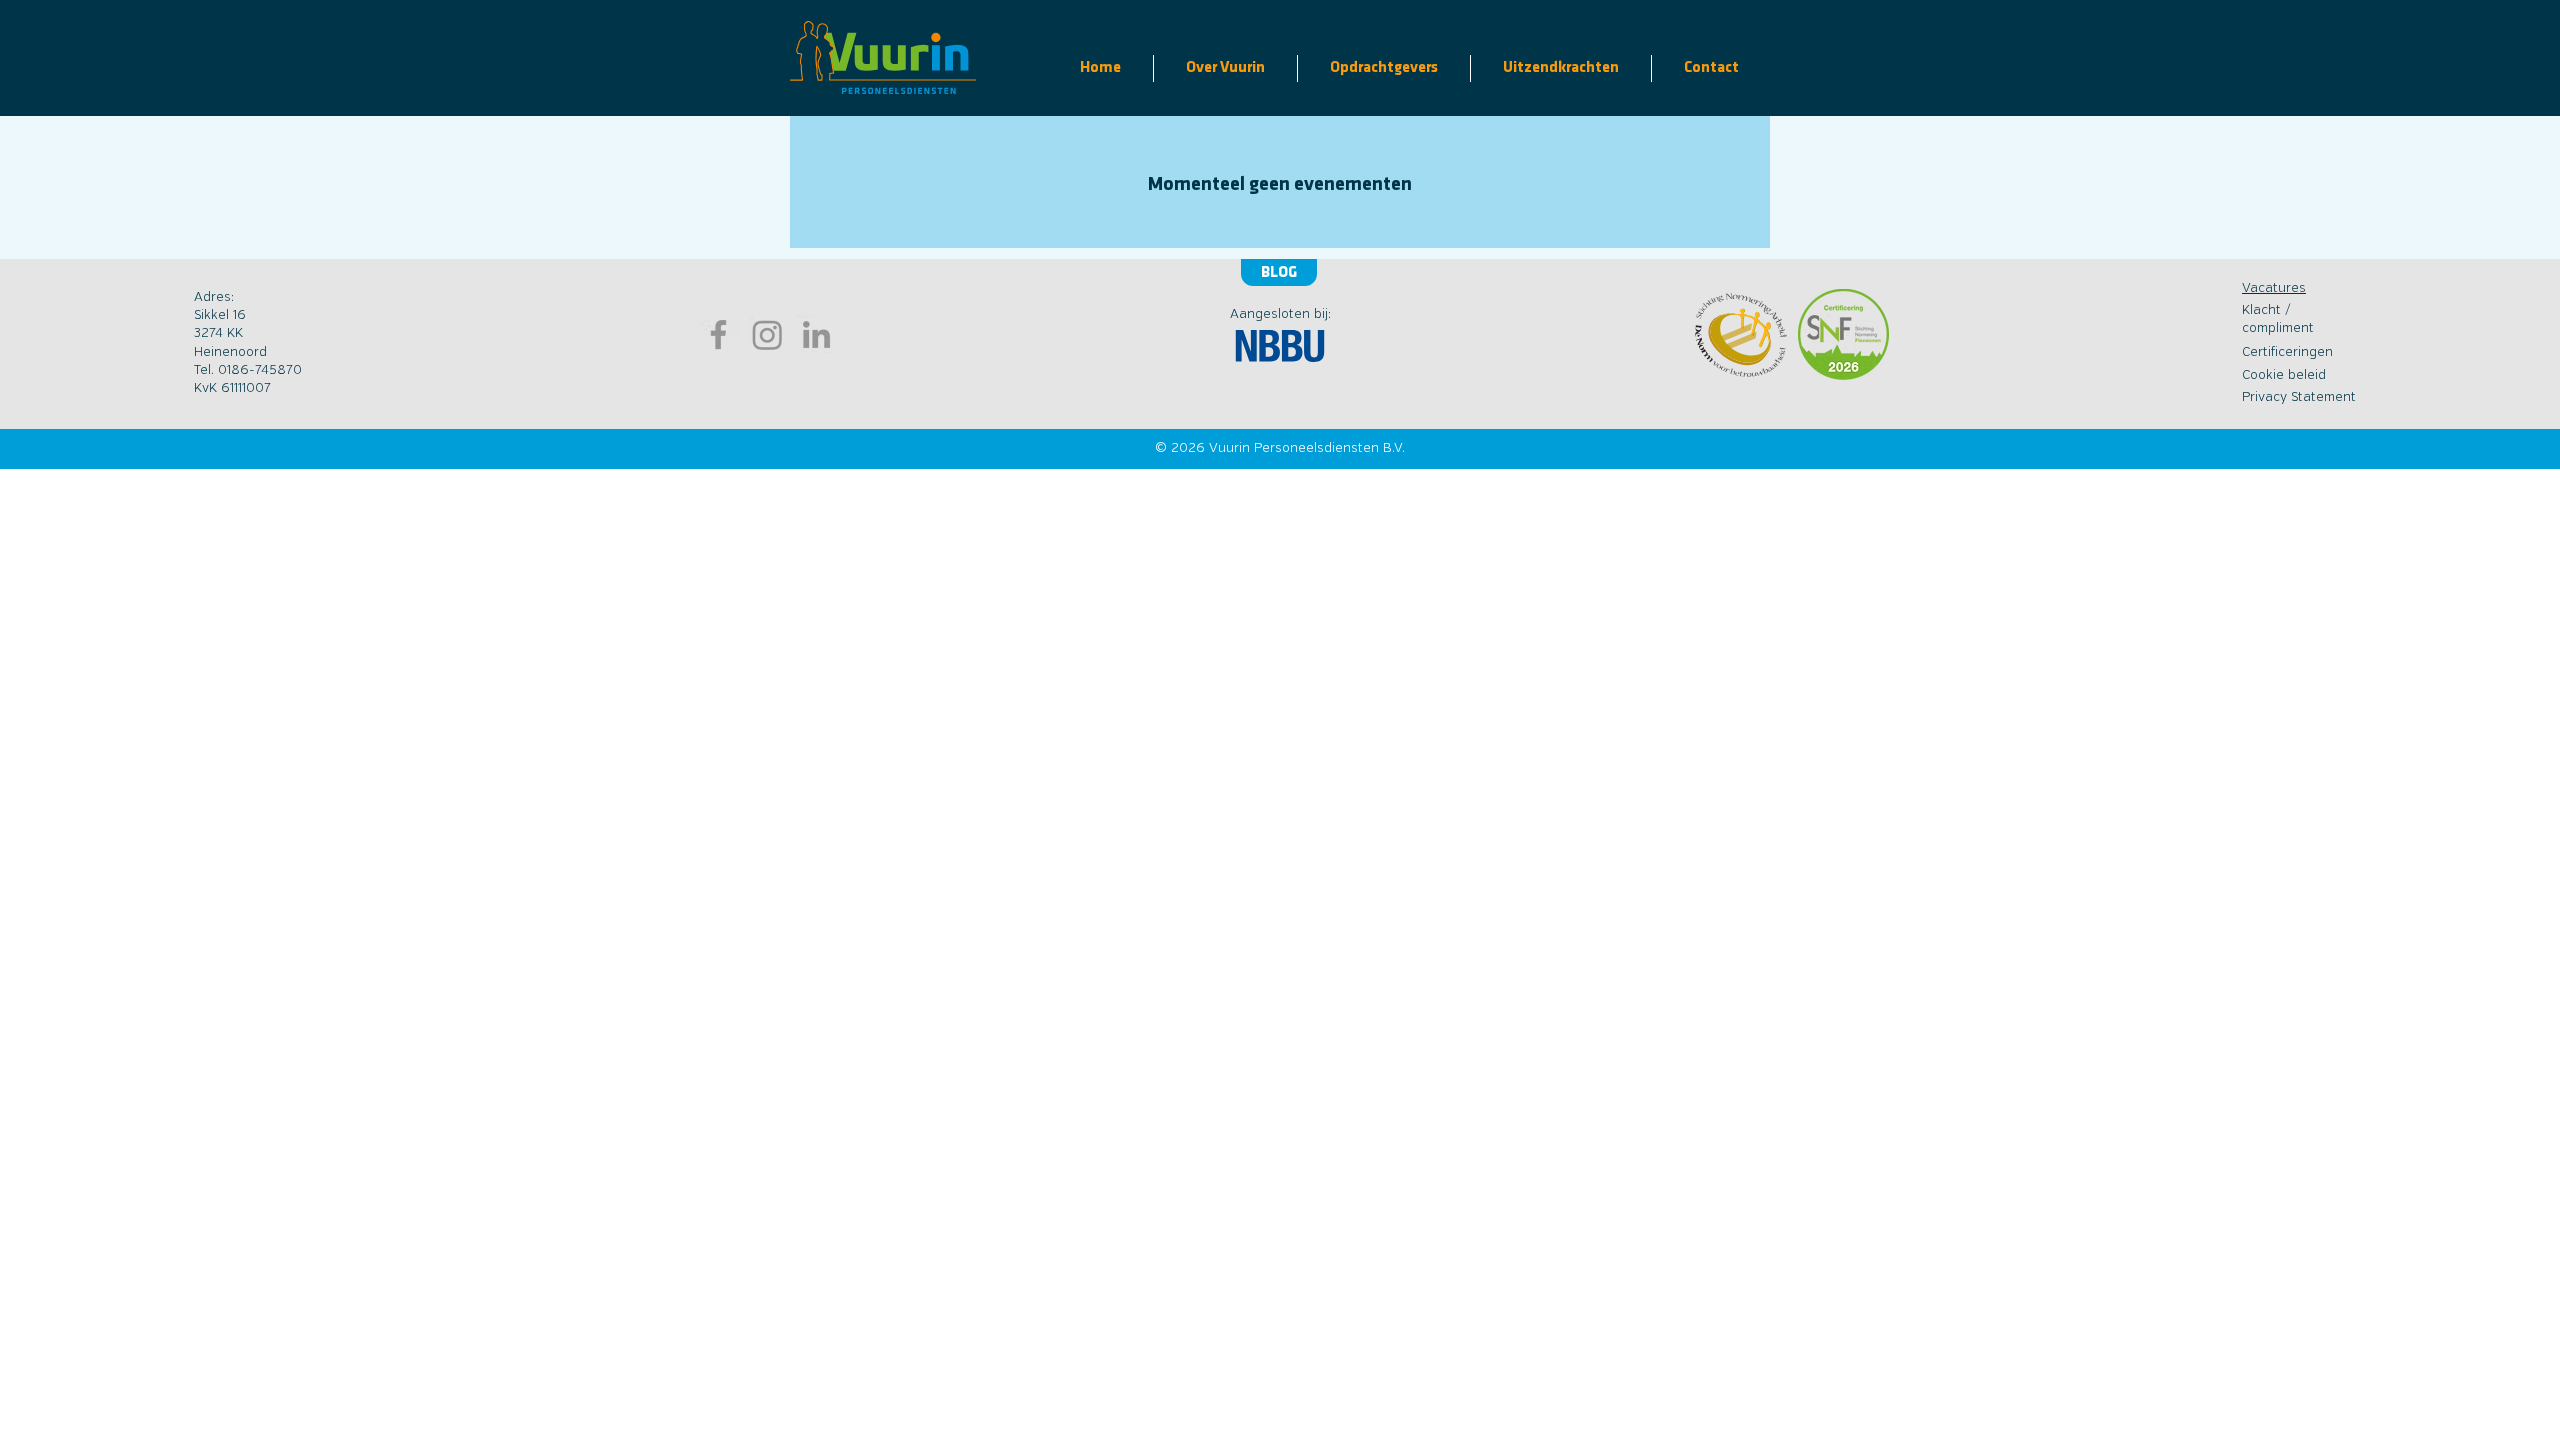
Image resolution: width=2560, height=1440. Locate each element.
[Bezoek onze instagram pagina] (767, 334)
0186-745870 (260, 370)
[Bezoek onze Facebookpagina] (718, 334)
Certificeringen (2287, 352)
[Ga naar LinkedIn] (816, 334)
